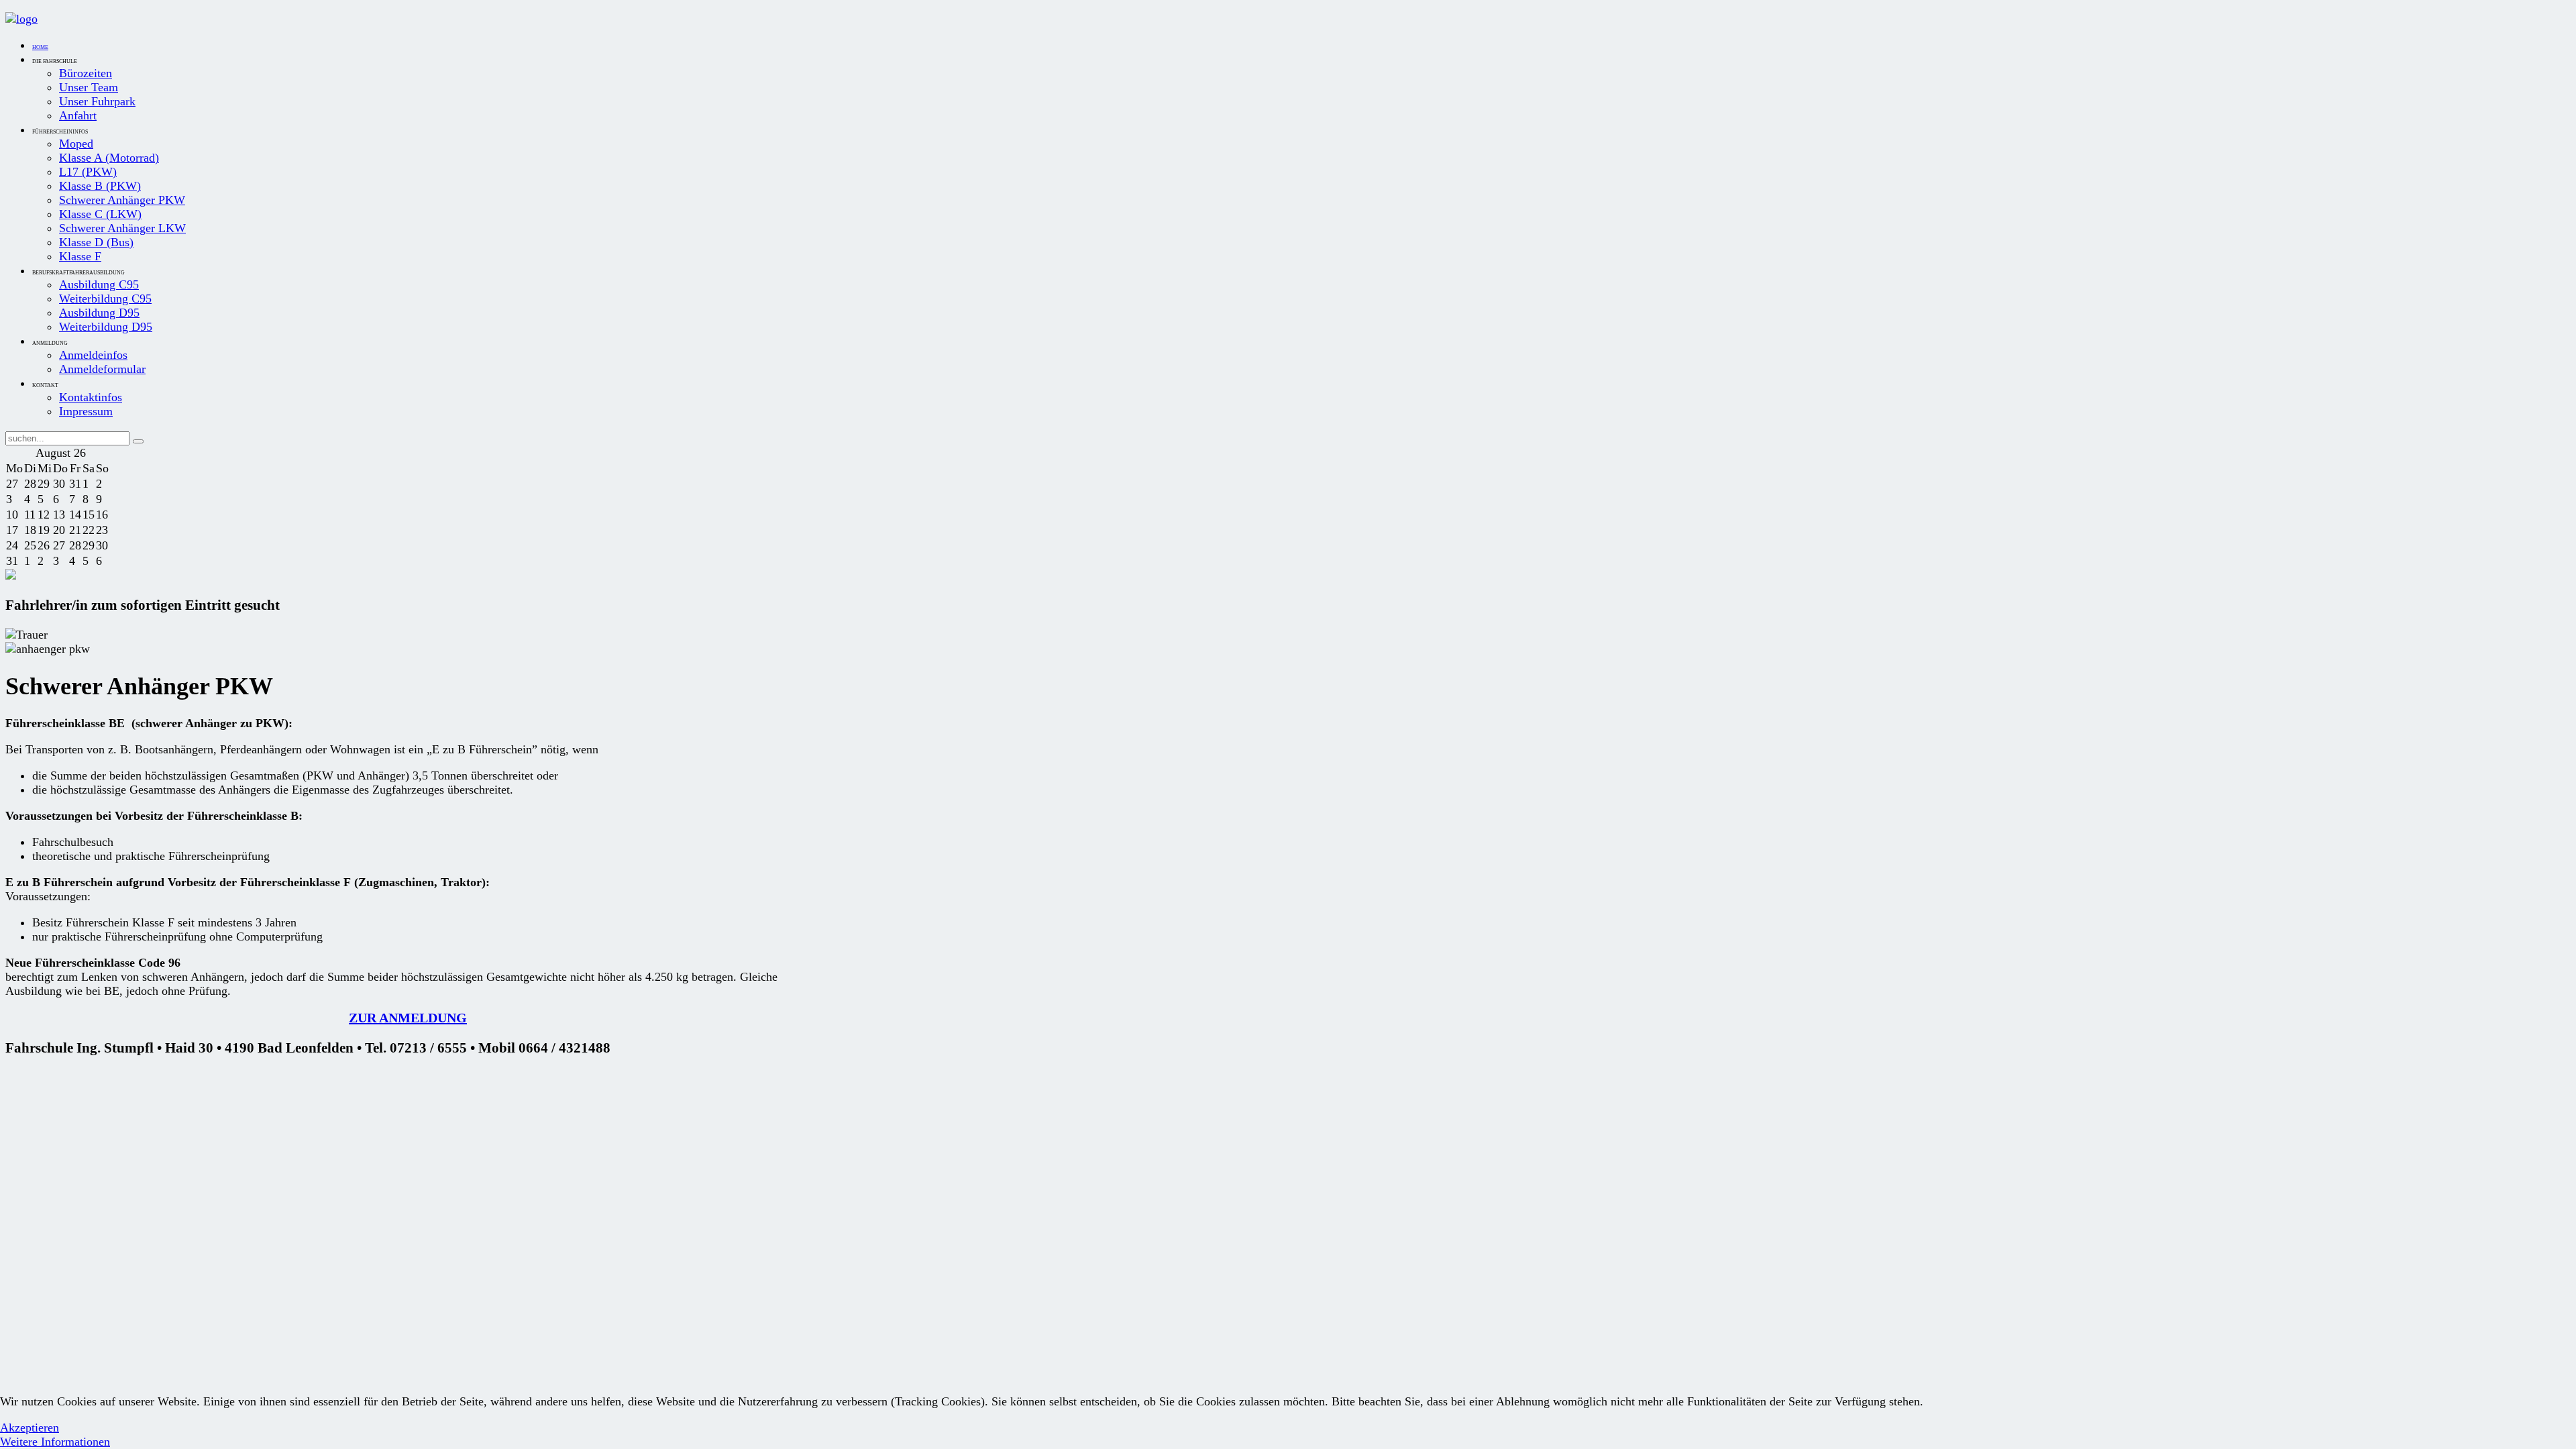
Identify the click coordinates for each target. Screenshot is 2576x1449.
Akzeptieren (30, 1428)
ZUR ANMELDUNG (408, 1018)
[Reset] (138, 441)
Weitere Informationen (55, 1442)
